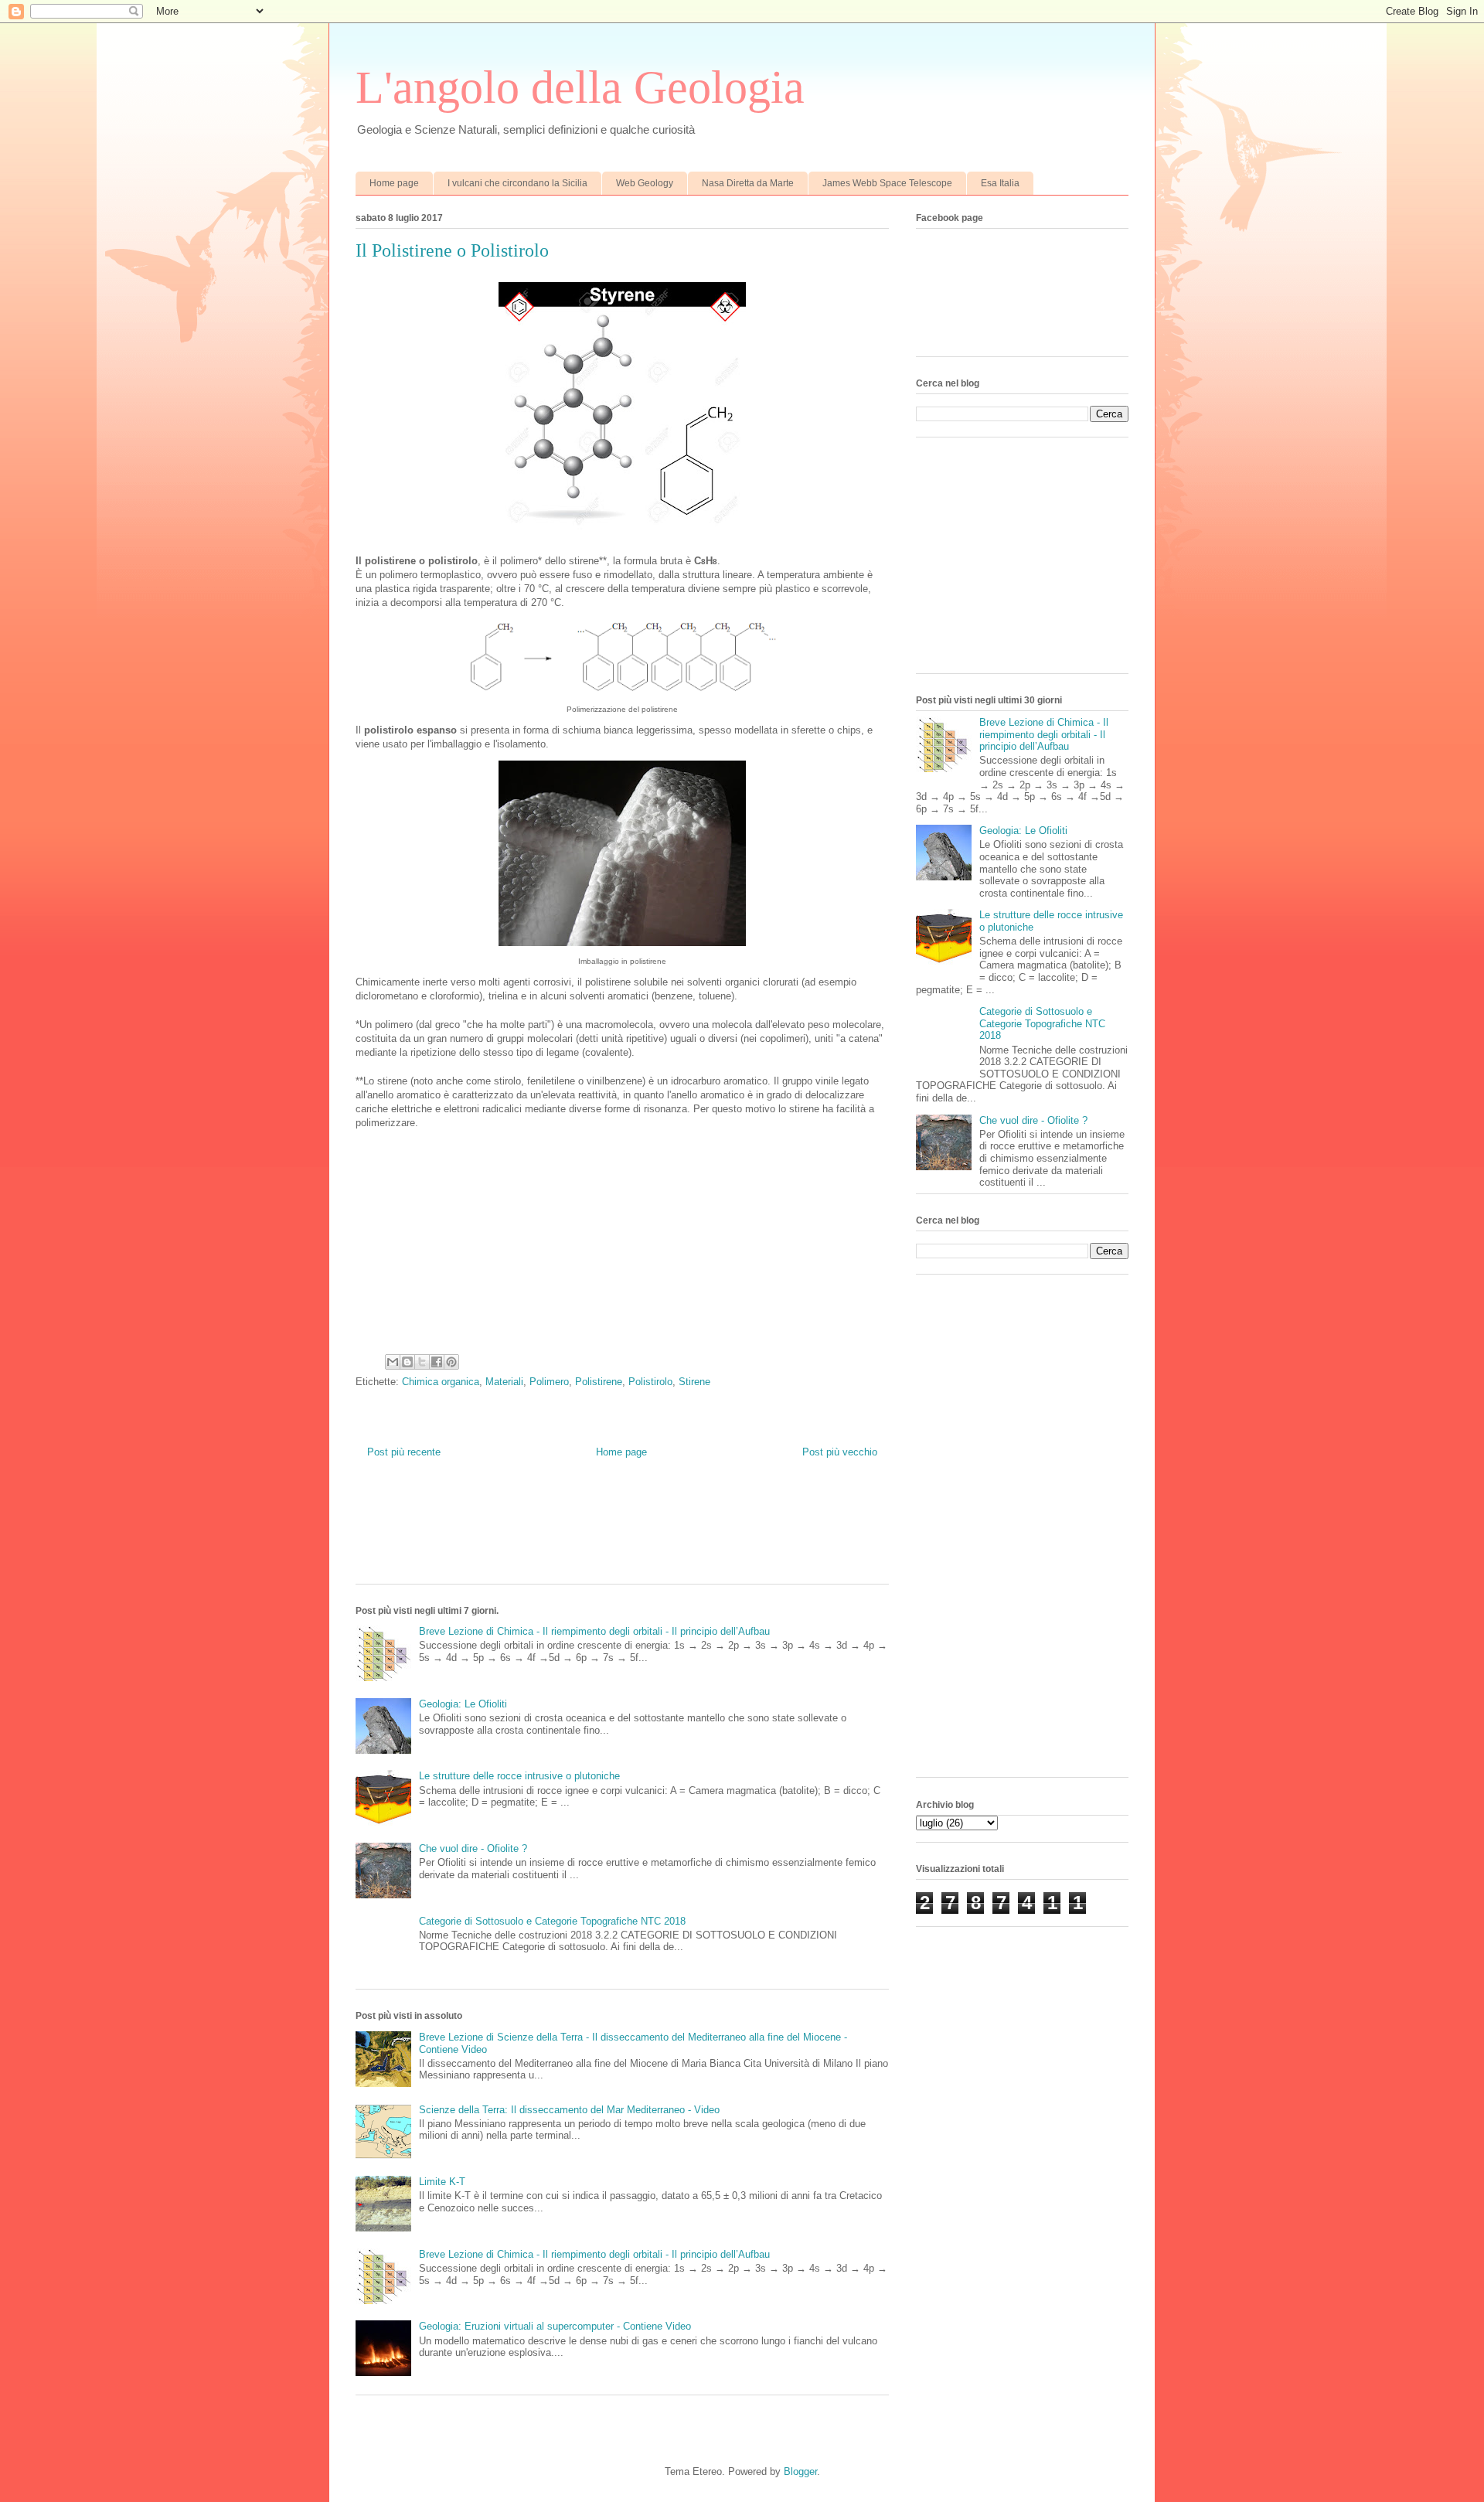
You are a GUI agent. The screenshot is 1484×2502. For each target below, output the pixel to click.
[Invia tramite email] (393, 1362)
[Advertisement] (637, 1533)
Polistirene (599, 1382)
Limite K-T (442, 2182)
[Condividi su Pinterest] (451, 1362)
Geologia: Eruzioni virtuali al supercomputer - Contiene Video (555, 2326)
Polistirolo (650, 1382)
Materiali (504, 1382)
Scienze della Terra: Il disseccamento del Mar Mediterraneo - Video (569, 2110)
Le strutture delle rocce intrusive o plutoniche (519, 1776)
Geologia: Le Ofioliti (463, 1704)
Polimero (549, 1382)
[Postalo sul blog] (407, 1362)
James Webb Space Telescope (887, 183)
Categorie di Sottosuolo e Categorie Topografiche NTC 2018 (552, 1921)
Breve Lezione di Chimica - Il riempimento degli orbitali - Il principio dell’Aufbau (594, 1631)
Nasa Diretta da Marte (748, 183)
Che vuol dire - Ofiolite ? (473, 1848)
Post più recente (404, 1452)
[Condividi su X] (422, 1362)
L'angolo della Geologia (580, 87)
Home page (394, 183)
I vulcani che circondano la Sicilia (517, 183)
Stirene (694, 1382)
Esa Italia (1000, 183)
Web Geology (645, 183)
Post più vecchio (840, 1452)
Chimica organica (441, 1382)
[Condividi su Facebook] (437, 1362)
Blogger (800, 2471)
